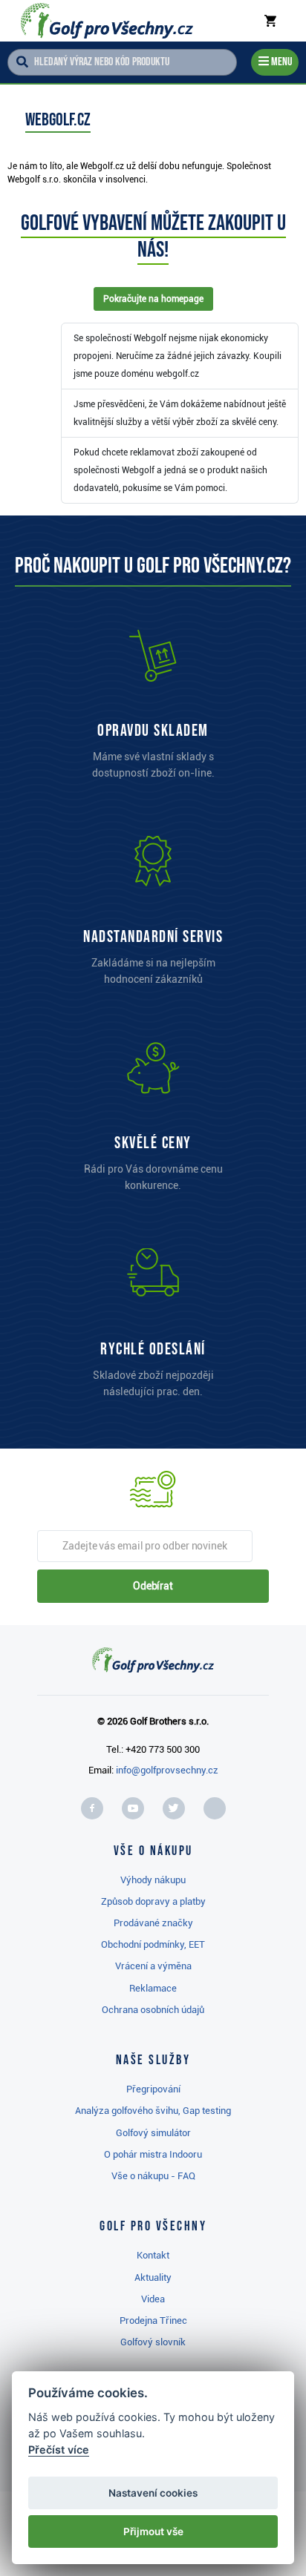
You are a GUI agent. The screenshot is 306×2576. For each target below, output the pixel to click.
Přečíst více (59, 2450)
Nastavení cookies (153, 2493)
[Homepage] (107, 21)
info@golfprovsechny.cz (167, 1770)
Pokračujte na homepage (153, 299)
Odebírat (153, 1586)
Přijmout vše (153, 2531)
